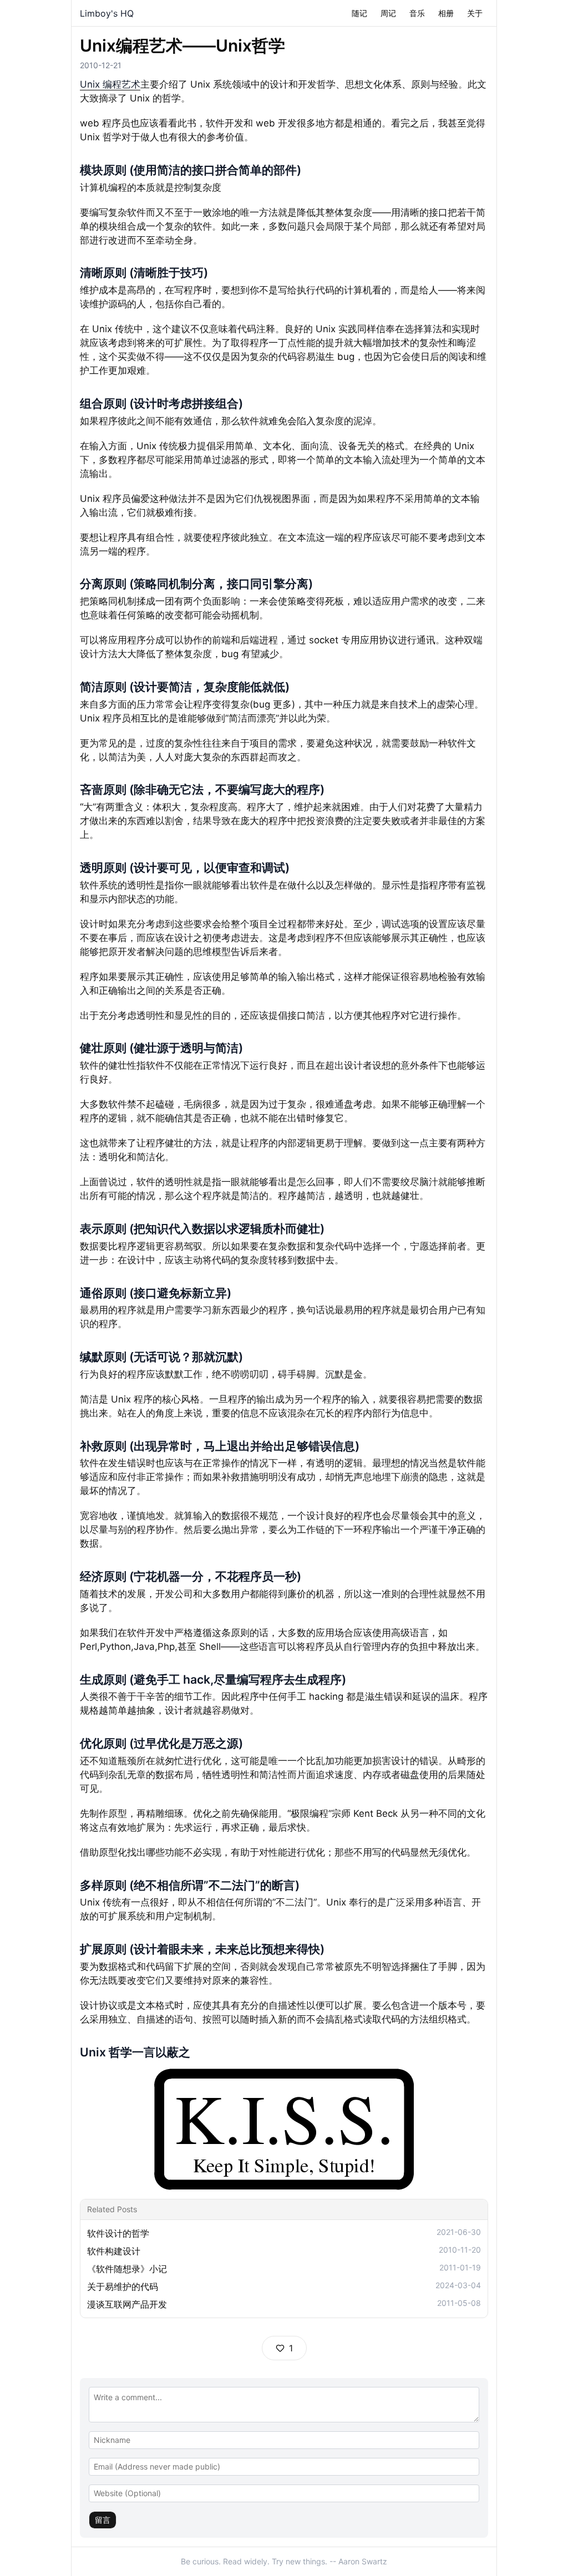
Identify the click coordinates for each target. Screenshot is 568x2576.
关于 (475, 13)
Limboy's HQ (107, 13)
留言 (103, 2520)
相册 (446, 13)
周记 (388, 13)
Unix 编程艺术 (110, 84)
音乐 (417, 13)
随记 (359, 13)
